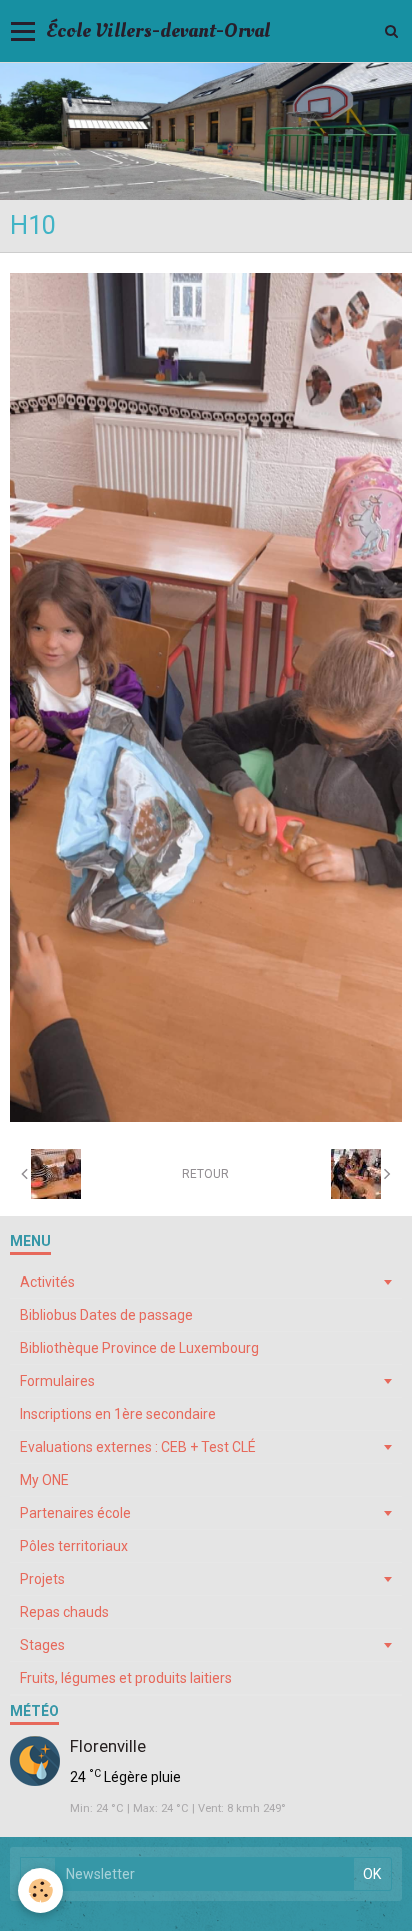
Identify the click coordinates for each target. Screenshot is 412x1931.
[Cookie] (40, 1890)
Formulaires (57, 1381)
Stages (42, 1645)
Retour (205, 1174)
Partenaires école (75, 1513)
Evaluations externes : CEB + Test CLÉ (138, 1447)
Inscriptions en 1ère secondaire (118, 1414)
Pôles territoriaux (74, 1546)
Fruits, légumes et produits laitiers (126, 1678)
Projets (42, 1579)
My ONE (44, 1480)
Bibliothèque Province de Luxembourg (139, 1348)
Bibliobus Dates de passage (106, 1315)
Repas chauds (64, 1612)
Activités (47, 1282)
